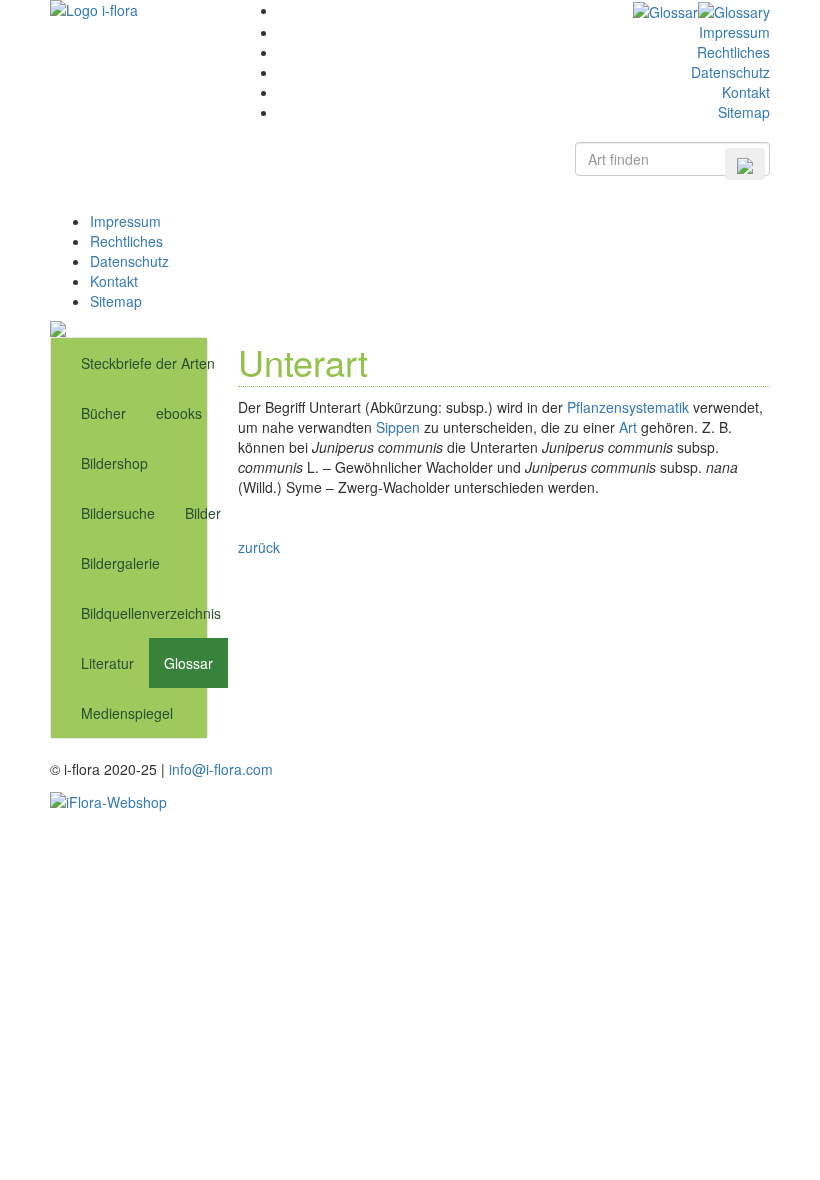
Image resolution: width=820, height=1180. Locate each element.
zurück (259, 547)
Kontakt (746, 92)
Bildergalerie (120, 563)
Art (628, 427)
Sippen (398, 427)
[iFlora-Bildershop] (108, 799)
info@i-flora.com (221, 769)
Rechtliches (733, 52)
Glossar (188, 663)
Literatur (107, 663)
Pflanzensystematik (628, 407)
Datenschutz (730, 72)
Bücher (103, 413)
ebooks (179, 413)
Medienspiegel (127, 713)
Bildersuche (118, 513)
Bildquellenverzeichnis (151, 613)
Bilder (203, 513)
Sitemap (744, 112)
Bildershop (114, 463)
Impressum (734, 32)
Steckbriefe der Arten (148, 363)
